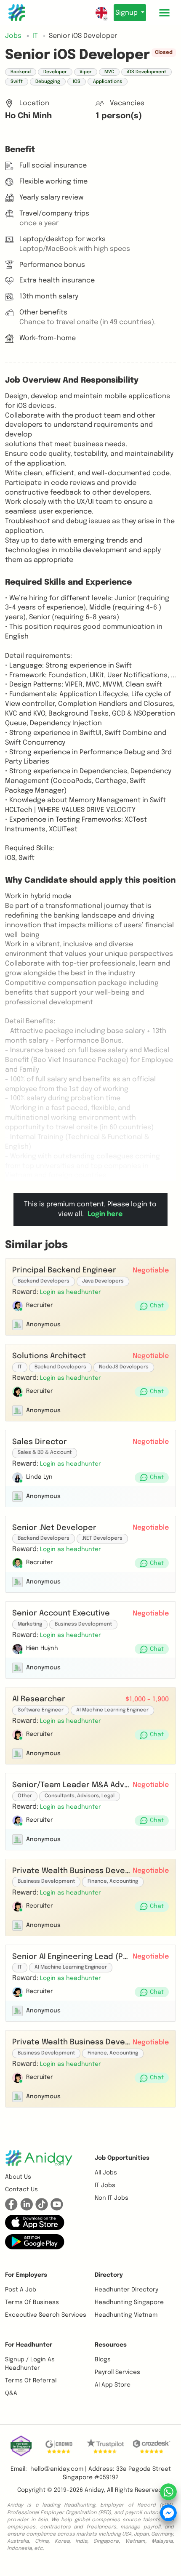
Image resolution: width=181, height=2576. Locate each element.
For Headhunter (29, 2345)
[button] (71, 1292)
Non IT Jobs (112, 2198)
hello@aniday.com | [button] (59, 2469)
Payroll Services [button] (117, 2372)
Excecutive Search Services (46, 2315)
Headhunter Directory (126, 2290)
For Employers (26, 2275)
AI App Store (113, 2385)
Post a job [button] (21, 2290)
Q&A (11, 2393)
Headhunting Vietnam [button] (126, 2315)
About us (18, 2177)
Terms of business (32, 2302)
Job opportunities (122, 2158)
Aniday (94, 2490)
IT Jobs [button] (105, 2185)
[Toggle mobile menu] (164, 13)
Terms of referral (31, 2381)
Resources (111, 2345)
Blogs (103, 2360)
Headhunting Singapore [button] (129, 2302)
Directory (109, 2275)
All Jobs (106, 2173)
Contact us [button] (21, 2190)
